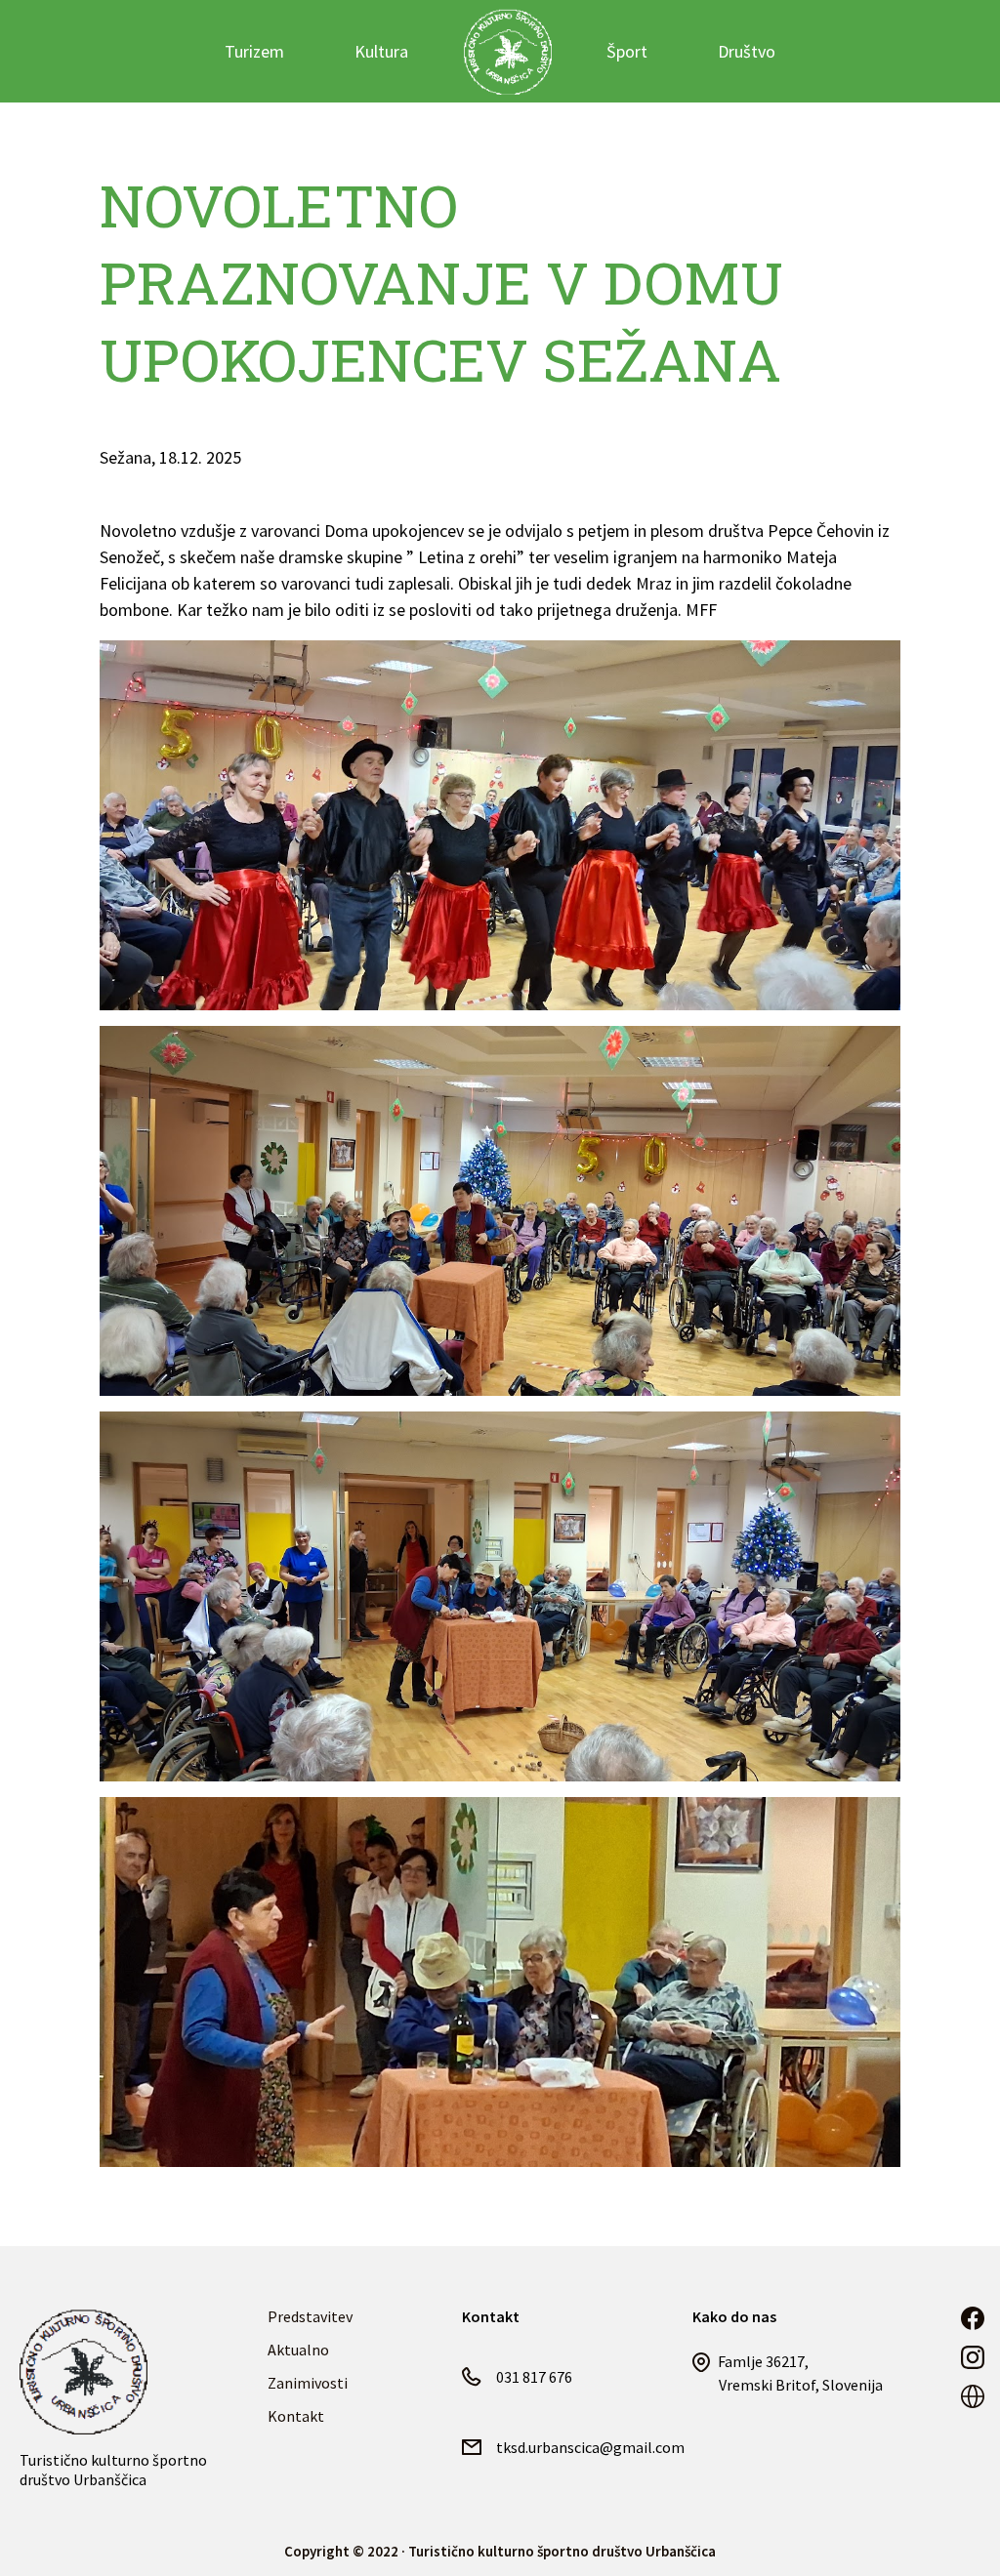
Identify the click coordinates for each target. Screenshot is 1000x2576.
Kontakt (296, 2416)
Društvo (747, 51)
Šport (627, 51)
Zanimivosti (308, 2383)
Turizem (254, 51)
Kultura (381, 51)
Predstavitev (310, 2316)
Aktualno (298, 2350)
